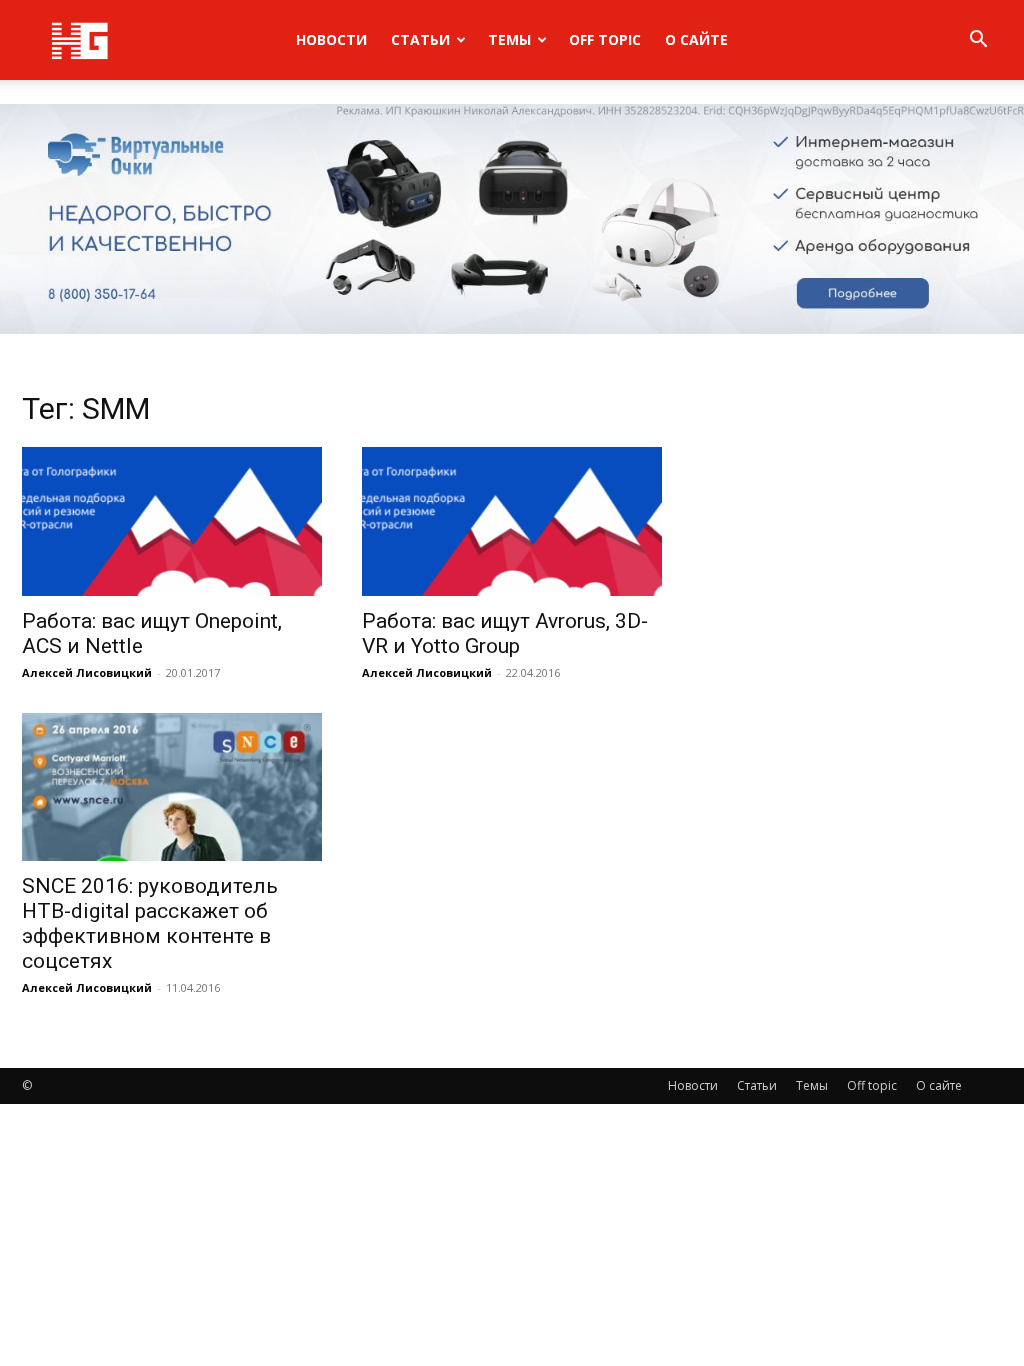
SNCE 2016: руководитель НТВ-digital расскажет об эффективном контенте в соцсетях (150, 923)
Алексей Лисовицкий (87, 672)
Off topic (605, 39)
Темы (509, 39)
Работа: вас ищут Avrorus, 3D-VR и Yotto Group (505, 633)
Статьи (420, 39)
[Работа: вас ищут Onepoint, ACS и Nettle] (172, 521)
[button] (978, 41)
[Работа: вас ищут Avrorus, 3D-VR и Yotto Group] (512, 521)
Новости (331, 39)
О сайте (696, 39)
